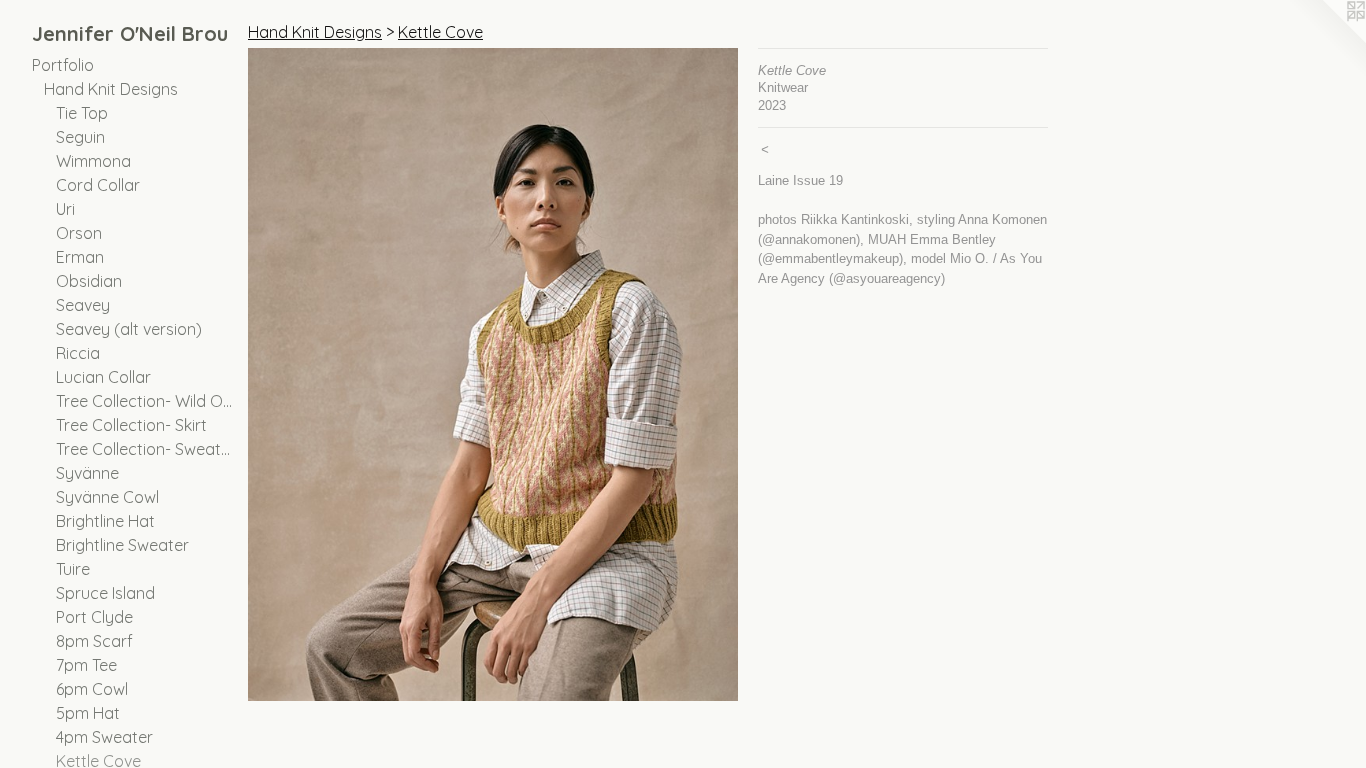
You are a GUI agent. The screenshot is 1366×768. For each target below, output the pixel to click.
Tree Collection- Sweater (144, 449)
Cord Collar (98, 185)
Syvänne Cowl (107, 497)
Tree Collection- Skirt (131, 425)
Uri (65, 209)
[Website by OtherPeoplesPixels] (1326, 40)
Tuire (73, 569)
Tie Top (82, 113)
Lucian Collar (103, 377)
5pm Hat (88, 713)
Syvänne (87, 473)
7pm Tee (86, 665)
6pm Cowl (92, 689)
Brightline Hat (105, 521)
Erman (80, 257)
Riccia (78, 353)
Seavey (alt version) (129, 329)
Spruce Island (105, 593)
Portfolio (63, 65)
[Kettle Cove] (493, 374)
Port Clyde (94, 617)
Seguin (80, 137)
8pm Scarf (94, 641)
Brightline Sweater (122, 545)
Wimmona (93, 161)
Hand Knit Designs (111, 89)
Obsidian (89, 281)
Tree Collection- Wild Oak (144, 401)
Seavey (83, 305)
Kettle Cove (440, 32)
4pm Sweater (104, 737)
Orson (79, 233)
